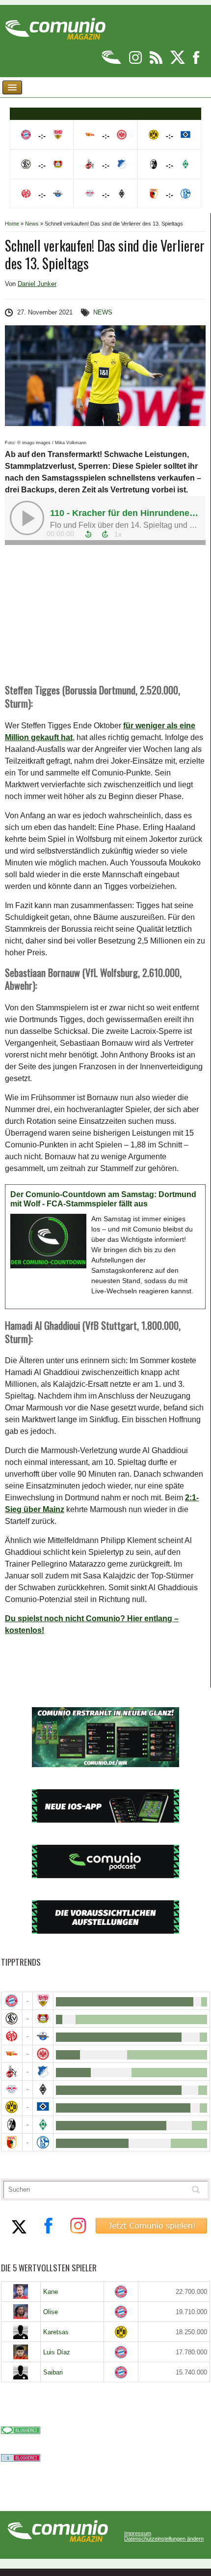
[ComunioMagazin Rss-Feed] (157, 62)
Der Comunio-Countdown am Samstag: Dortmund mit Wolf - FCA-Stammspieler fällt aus (103, 1199)
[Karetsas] (21, 2332)
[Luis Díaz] (21, 2352)
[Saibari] (21, 2372)
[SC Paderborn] (43, 2036)
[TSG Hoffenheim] (43, 2072)
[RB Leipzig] (12, 2089)
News (32, 224)
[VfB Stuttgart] (43, 2001)
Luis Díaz (57, 2352)
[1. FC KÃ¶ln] (12, 2072)
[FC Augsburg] (12, 2142)
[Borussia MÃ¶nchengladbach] (43, 2089)
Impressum (138, 2533)
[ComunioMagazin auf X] (178, 62)
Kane (51, 2292)
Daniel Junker (37, 284)
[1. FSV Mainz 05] (12, 2036)
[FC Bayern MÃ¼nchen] (12, 2001)
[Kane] (21, 2291)
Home (12, 224)
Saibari (53, 2372)
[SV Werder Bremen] (43, 2125)
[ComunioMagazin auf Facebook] (196, 62)
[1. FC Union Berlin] (12, 2054)
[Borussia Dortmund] (12, 2107)
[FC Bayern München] (121, 2292)
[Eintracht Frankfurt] (43, 2054)
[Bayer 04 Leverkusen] (43, 2018)
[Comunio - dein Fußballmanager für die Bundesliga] (112, 62)
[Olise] (21, 2312)
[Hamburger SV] (43, 2107)
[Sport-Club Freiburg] (12, 2125)
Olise (51, 2312)
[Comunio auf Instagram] (136, 62)
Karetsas (56, 2332)
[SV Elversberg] (12, 2018)
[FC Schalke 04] (43, 2142)
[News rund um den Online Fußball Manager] (55, 25)
